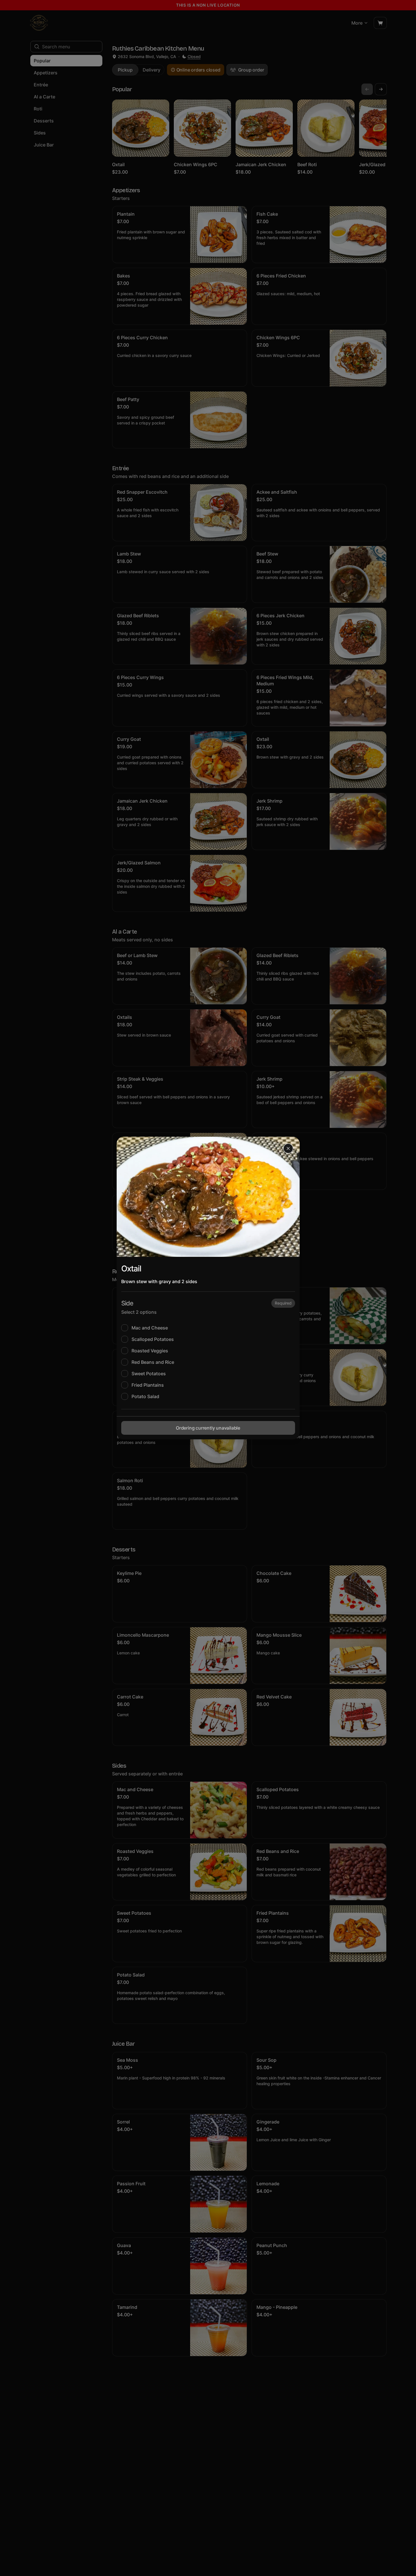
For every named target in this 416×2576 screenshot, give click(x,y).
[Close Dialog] (288, 1148)
